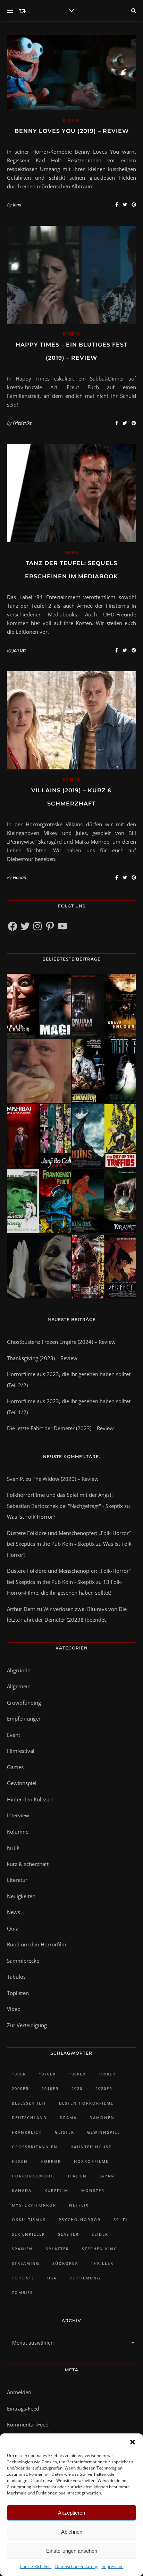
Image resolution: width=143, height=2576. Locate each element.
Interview (18, 1815)
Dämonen (102, 2118)
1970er (47, 2074)
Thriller (102, 2263)
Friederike (22, 423)
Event (14, 1735)
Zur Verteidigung (27, 2025)
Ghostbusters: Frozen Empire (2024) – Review (61, 1342)
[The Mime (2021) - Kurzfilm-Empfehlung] (39, 1266)
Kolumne (18, 1832)
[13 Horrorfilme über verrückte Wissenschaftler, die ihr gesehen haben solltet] (104, 1071)
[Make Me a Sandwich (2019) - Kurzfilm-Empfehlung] (39, 1071)
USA (52, 2278)
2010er (50, 2088)
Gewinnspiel (22, 1783)
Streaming (26, 2263)
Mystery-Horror (34, 2205)
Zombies (22, 2292)
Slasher (68, 2234)
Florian (19, 877)
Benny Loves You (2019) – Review (72, 131)
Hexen (20, 2161)
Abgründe (19, 1670)
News (72, 552)
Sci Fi (120, 2220)
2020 (77, 2088)
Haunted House (91, 2147)
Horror (51, 2161)
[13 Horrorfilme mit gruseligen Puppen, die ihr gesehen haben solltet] (39, 1006)
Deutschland (29, 2118)
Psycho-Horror (80, 2220)
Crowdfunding (24, 1703)
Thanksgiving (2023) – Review (42, 1358)
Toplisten (18, 1993)
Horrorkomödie (33, 2176)
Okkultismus (29, 2220)
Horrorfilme (91, 2161)
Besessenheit (29, 2103)
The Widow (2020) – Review (66, 1479)
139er (19, 2074)
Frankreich (27, 2132)
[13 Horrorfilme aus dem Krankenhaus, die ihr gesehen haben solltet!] (104, 1006)
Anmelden (19, 2392)
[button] (133, 2442)
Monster (93, 2190)
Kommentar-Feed (28, 2424)
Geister (65, 2132)
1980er (77, 2074)
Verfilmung (85, 2278)
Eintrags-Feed (23, 2408)
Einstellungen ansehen (72, 2551)
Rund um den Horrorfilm (37, 1944)
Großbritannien (35, 2147)
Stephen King (100, 2249)
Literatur (17, 1880)
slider (100, 2234)
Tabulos (16, 1977)
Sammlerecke (23, 1961)
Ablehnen (72, 2532)
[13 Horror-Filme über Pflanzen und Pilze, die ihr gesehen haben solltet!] (104, 1136)
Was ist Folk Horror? (31, 1517)
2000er (20, 2088)
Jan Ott (19, 650)
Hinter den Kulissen (30, 1799)
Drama (68, 2118)
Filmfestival (21, 1751)
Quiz (12, 1928)
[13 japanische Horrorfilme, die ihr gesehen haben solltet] (104, 1266)
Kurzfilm (56, 2190)
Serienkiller (28, 2234)
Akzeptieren (71, 2513)
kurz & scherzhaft (28, 1864)
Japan (107, 2176)
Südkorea (65, 2263)
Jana (17, 205)
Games (15, 1767)
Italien (77, 2176)
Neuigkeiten (21, 1896)
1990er (107, 2074)
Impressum (113, 2566)
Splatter (57, 2249)
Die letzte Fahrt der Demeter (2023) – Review (60, 1428)
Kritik (71, 120)
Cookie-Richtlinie (36, 2566)
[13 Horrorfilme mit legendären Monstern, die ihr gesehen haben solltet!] (104, 1201)
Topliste (23, 2278)
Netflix (79, 2205)
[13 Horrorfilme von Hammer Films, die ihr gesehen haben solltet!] (39, 1201)
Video (14, 2009)
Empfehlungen (24, 1718)
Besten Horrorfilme (86, 2103)
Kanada (22, 2190)
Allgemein (19, 1686)
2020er (104, 2088)
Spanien (22, 2249)
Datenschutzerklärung (77, 2566)
